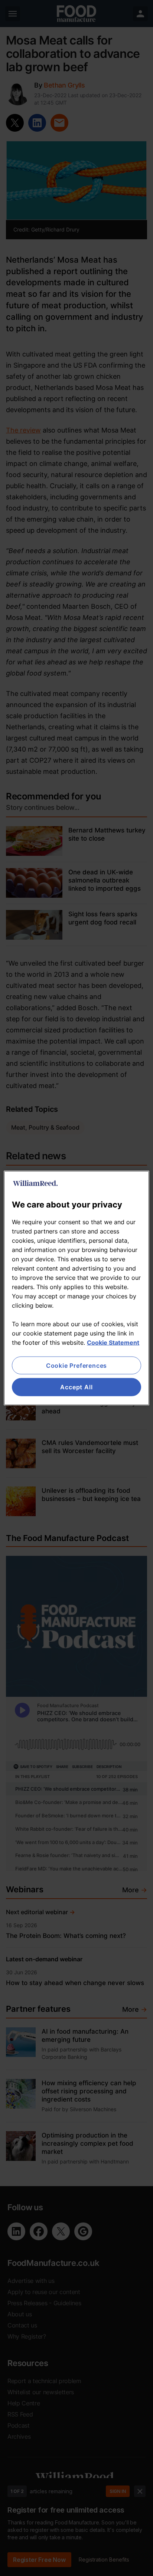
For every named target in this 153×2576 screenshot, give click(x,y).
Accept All (76, 1387)
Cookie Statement (113, 1343)
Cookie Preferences (76, 1366)
